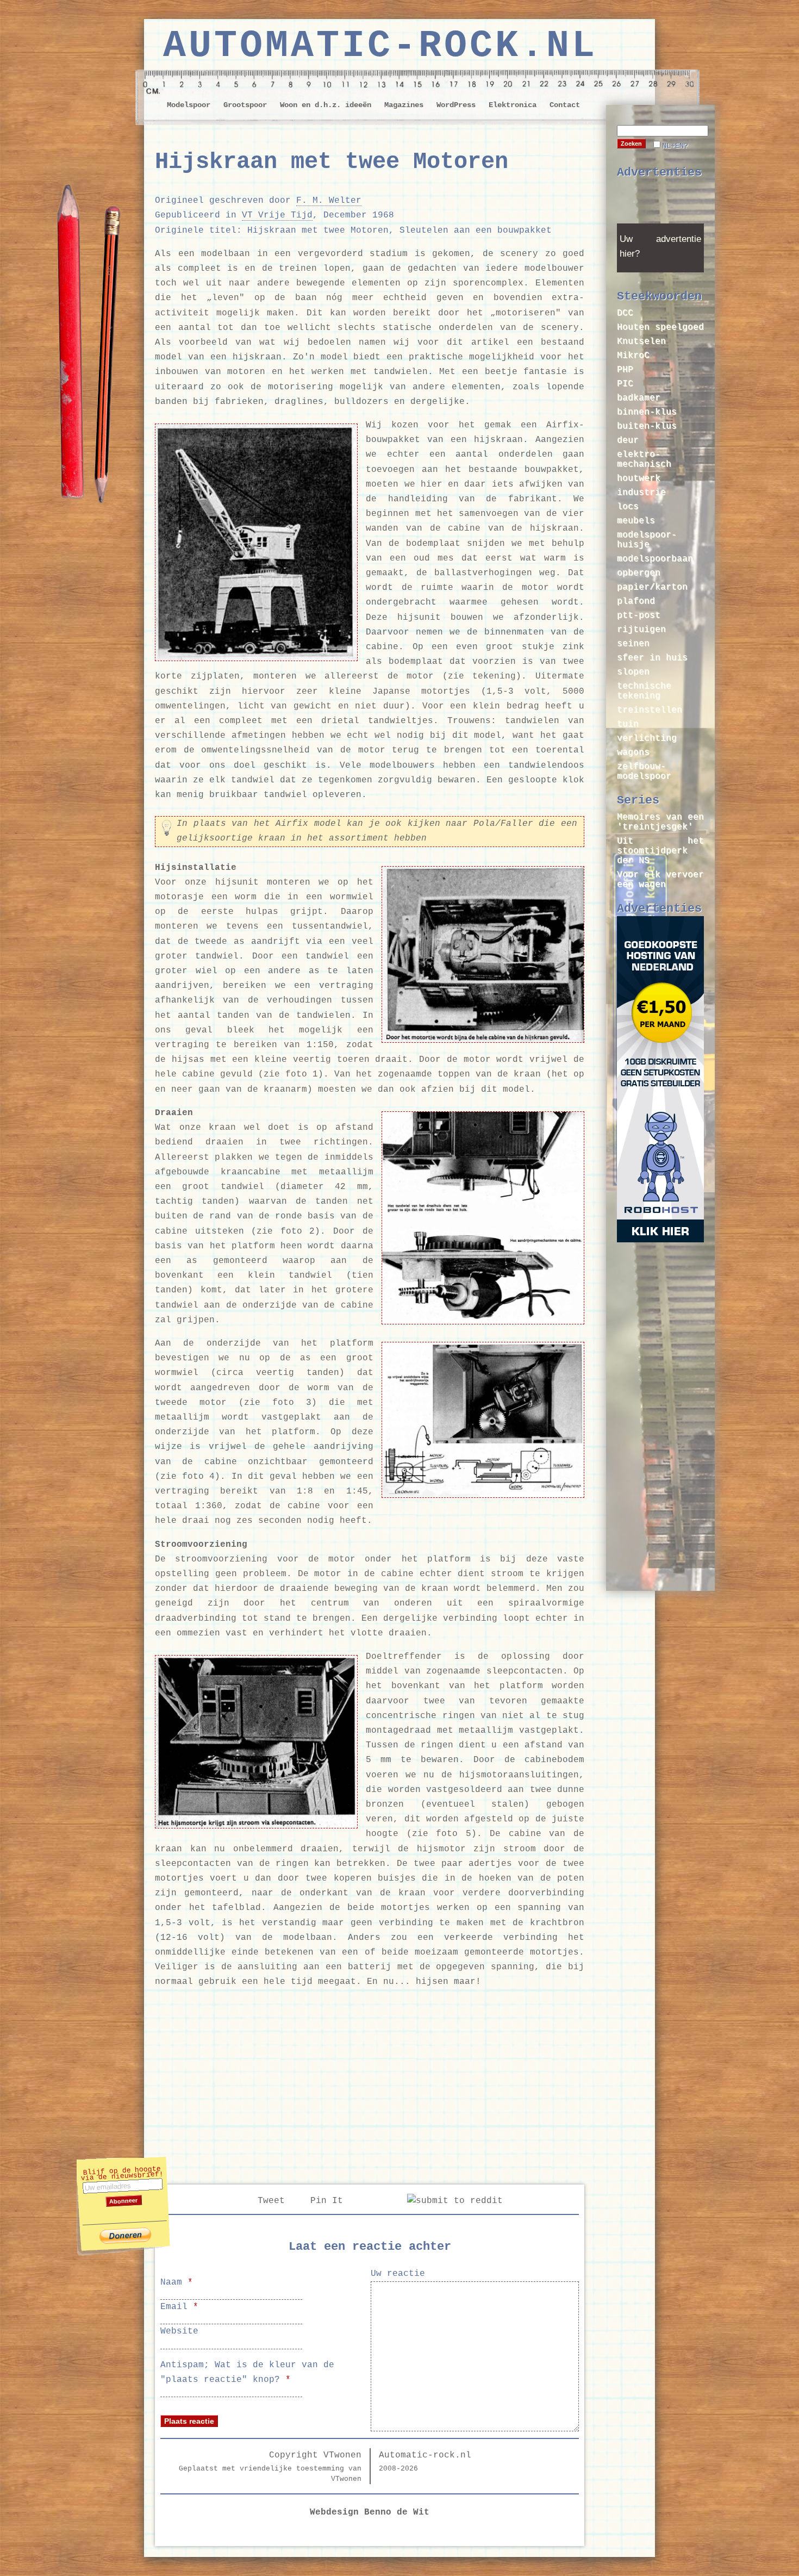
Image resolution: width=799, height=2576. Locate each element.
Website (179, 2331)
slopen (633, 672)
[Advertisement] (370, 2083)
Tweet (271, 2201)
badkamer (639, 398)
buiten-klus (647, 426)
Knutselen (641, 341)
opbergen (639, 573)
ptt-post (639, 615)
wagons (633, 752)
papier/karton (652, 587)
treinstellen (650, 710)
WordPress (456, 105)
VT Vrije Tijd (277, 215)
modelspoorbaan (655, 559)
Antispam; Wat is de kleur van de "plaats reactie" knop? (247, 2372)
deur (628, 440)
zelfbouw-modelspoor (644, 771)
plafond (636, 601)
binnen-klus (647, 412)
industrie (641, 493)
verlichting (647, 738)
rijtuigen (641, 630)
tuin (628, 724)
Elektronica (513, 105)
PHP (625, 370)
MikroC (633, 356)
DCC (625, 313)
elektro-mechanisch (644, 459)
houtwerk (639, 478)
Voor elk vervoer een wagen (660, 880)
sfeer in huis (652, 658)
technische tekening (644, 691)
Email (179, 2307)
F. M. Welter (329, 201)
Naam (177, 2282)
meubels (636, 521)
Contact (565, 105)
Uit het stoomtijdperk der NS (660, 851)
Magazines (404, 105)
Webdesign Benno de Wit (370, 2512)
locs (628, 507)
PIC (625, 384)
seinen (633, 644)
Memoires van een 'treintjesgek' (660, 822)
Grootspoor (245, 105)
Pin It (327, 2201)
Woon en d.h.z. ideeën (326, 105)
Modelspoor (189, 105)
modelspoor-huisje (647, 540)
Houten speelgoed (660, 327)
